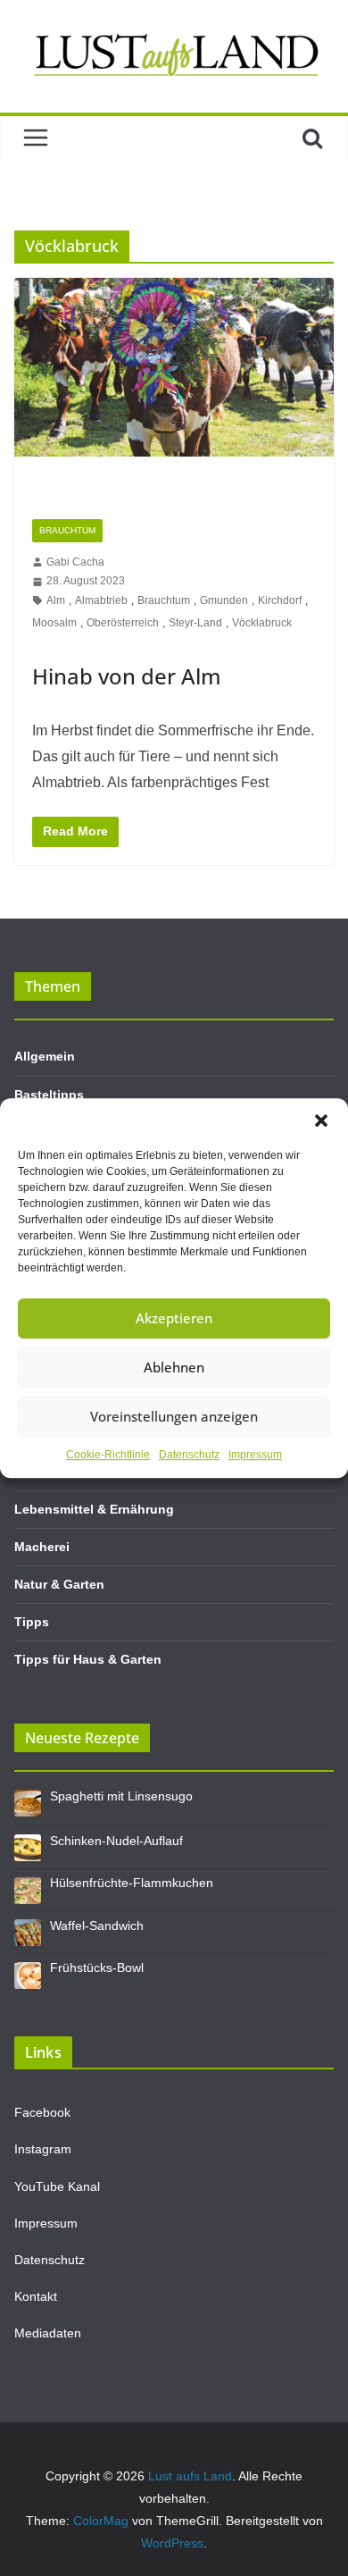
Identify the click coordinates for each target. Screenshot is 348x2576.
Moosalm (54, 623)
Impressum (255, 1455)
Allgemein (45, 1056)
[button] (321, 1120)
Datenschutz (189, 1455)
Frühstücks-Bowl (97, 1968)
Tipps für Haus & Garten (88, 1659)
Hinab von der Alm (127, 676)
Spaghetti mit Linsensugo (121, 1796)
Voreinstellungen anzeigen (174, 1416)
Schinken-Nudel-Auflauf (116, 1841)
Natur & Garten (59, 1584)
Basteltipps (49, 1095)
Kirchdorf (280, 600)
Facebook (42, 2112)
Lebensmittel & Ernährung (94, 1509)
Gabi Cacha (75, 562)
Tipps (32, 1622)
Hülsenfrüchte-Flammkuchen (132, 1883)
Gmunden (224, 600)
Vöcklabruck (262, 623)
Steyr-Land (195, 623)
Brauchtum (67, 530)
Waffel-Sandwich (97, 1926)
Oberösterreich (123, 623)
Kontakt (36, 2296)
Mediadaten (48, 2333)
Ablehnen (174, 1367)
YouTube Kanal (57, 2186)
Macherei (42, 1547)
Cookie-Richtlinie (108, 1455)
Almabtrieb (101, 600)
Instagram (43, 2149)
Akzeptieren (174, 1318)
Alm (56, 600)
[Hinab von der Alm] (174, 389)
